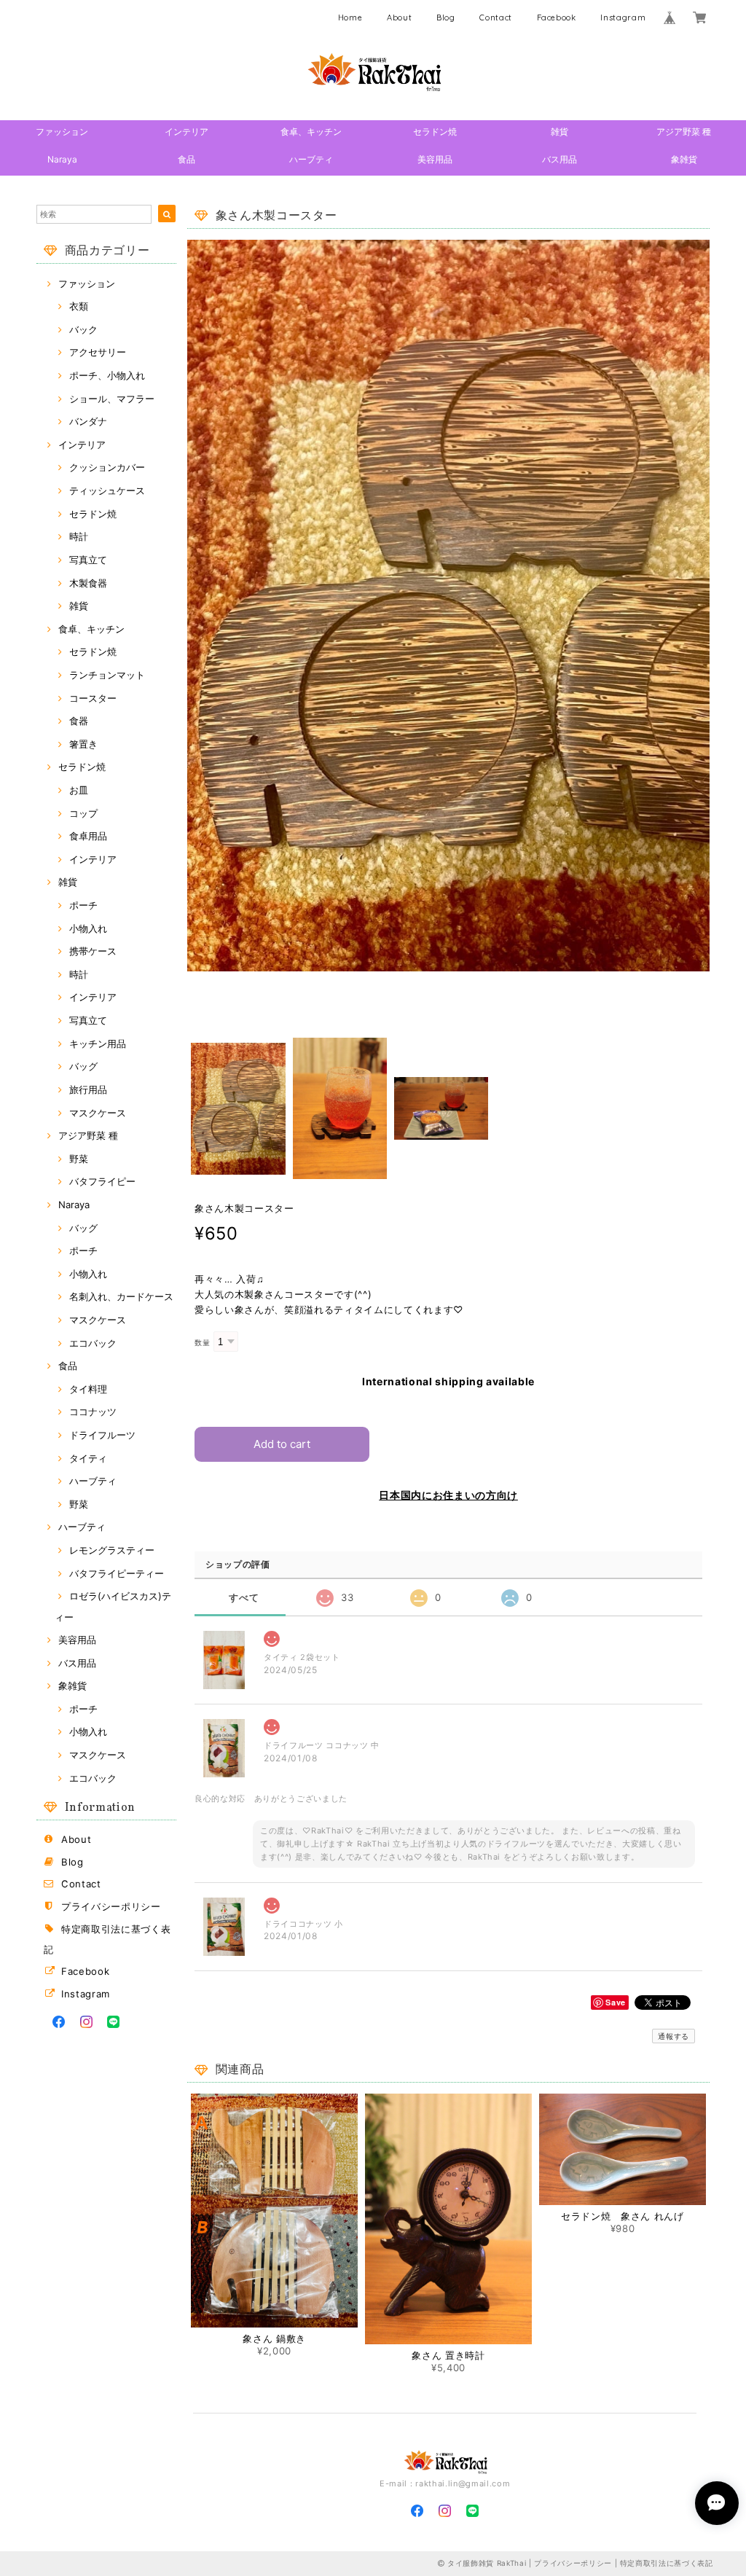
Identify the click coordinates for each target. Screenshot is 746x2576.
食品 (186, 159)
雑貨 (559, 132)
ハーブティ (311, 159)
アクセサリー (98, 352)
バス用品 (559, 159)
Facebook (557, 17)
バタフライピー (102, 1181)
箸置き (83, 744)
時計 (79, 536)
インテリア (186, 132)
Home (350, 17)
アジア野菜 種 (684, 132)
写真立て (88, 560)
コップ (83, 813)
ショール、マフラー (112, 399)
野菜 (79, 1159)
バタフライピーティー (117, 1573)
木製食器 (88, 583)
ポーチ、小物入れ (107, 375)
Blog (446, 17)
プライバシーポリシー (111, 1906)
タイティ (88, 1458)
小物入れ (88, 928)
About (399, 17)
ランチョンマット (107, 675)
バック (83, 329)
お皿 (79, 790)
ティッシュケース (107, 490)
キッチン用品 (98, 1044)
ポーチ (83, 905)
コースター (93, 698)
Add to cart (282, 1444)
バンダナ (88, 421)
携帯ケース (93, 951)
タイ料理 (88, 1389)
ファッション (62, 132)
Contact (496, 17)
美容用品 (435, 159)
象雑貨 (684, 159)
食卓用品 (88, 836)
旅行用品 (88, 1089)
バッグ (83, 1066)
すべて (244, 1598)
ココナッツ (93, 1412)
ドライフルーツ (102, 1435)
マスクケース (98, 1113)
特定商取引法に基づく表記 (667, 2563)
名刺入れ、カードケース (121, 1296)
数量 (202, 1343)
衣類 (79, 306)
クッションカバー (107, 467)
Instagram (623, 17)
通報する (674, 2036)
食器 (79, 721)
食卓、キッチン (311, 132)
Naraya (62, 159)
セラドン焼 (435, 132)
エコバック (93, 1343)
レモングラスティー (112, 1550)
